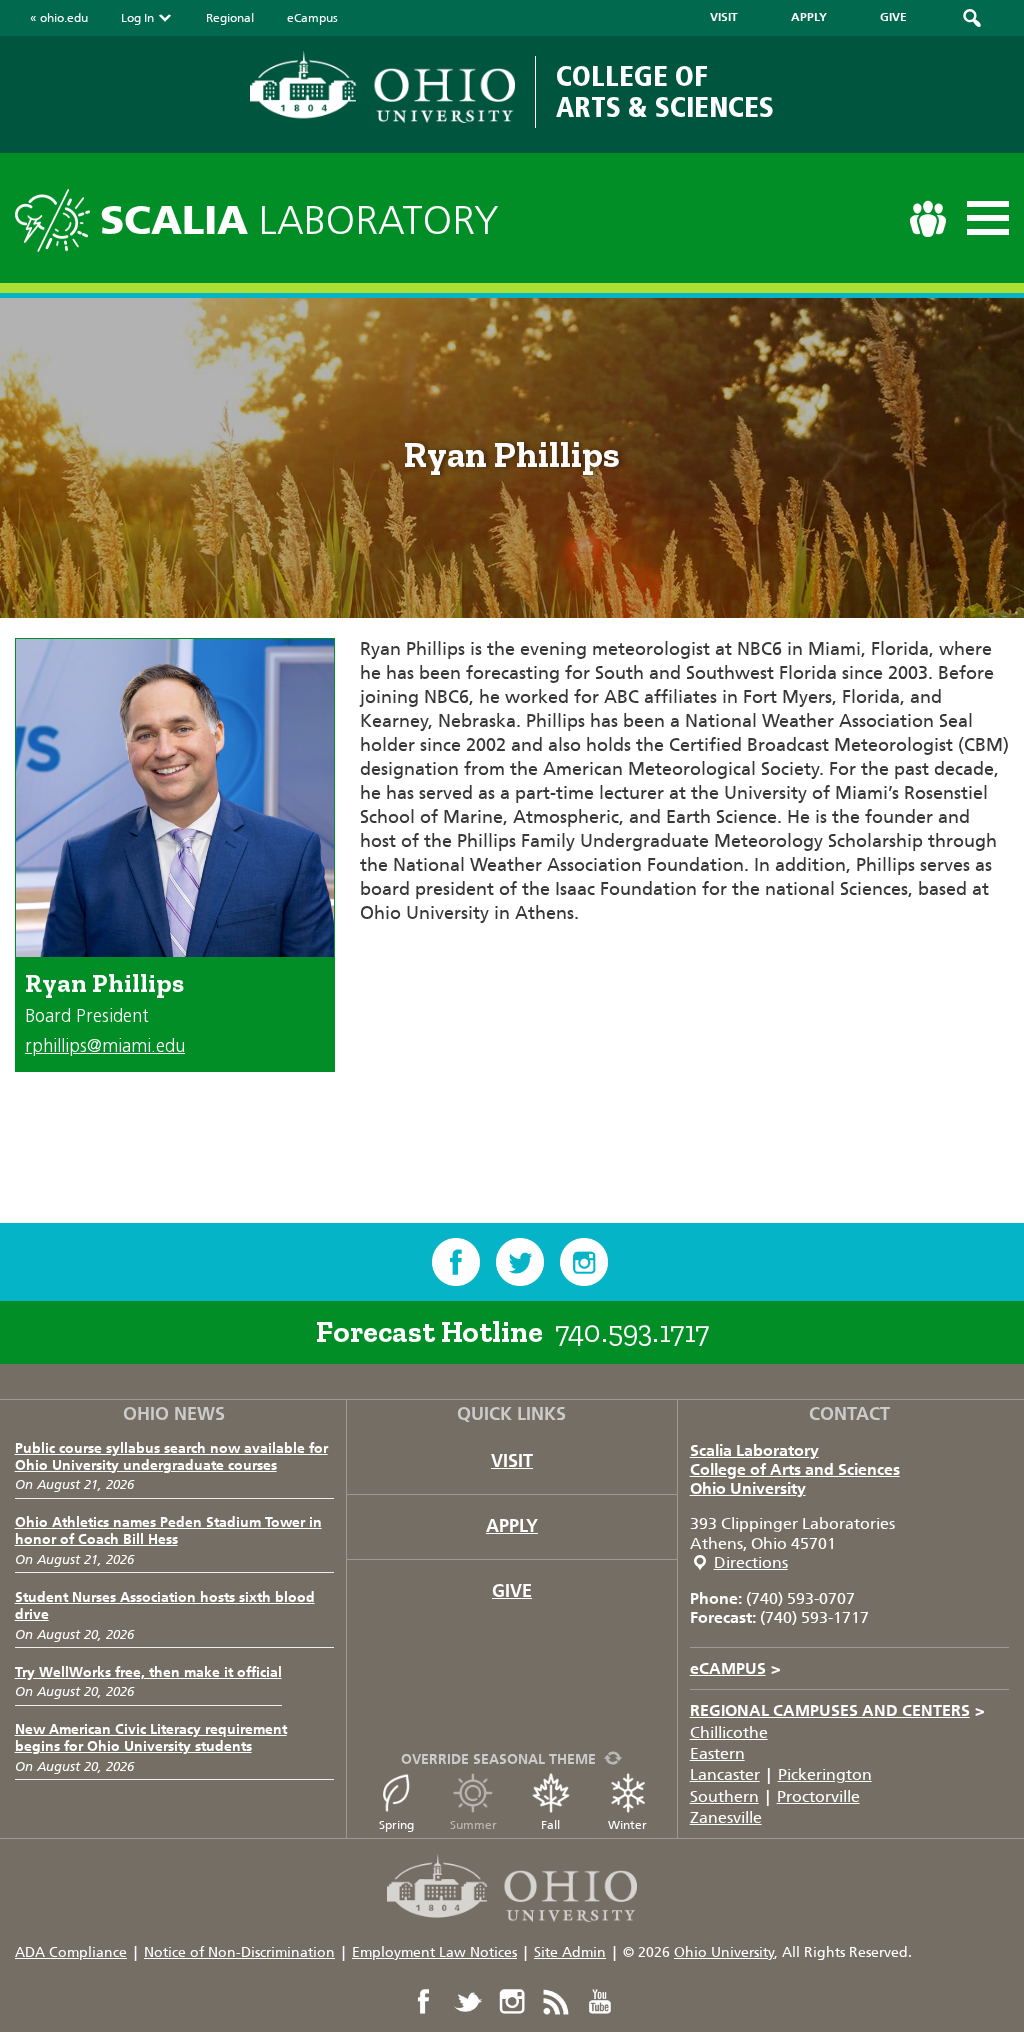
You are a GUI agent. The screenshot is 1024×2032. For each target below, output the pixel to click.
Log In (137, 18)
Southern (724, 1796)
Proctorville (818, 1796)
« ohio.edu (59, 18)
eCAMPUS (735, 1668)
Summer (473, 1825)
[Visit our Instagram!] (584, 1262)
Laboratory (299, 220)
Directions (751, 1562)
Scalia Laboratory (754, 1450)
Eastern (717, 1753)
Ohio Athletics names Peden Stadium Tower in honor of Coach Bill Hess (168, 1531)
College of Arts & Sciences (665, 91)
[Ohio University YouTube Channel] (600, 2002)
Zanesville (726, 1817)
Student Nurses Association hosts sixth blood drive (165, 1606)
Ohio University (748, 1488)
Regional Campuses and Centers (837, 1710)
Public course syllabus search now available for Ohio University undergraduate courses (171, 1457)
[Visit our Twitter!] (520, 1262)
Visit (512, 1461)
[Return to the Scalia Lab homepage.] (57, 217)
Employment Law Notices (434, 1952)
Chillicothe (729, 1732)
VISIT (724, 17)
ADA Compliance (71, 1952)
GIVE (893, 17)
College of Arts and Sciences (795, 1469)
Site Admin (570, 1952)
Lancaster (725, 1774)
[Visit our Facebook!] (456, 1262)
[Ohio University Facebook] (424, 2002)
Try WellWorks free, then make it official (148, 1672)
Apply (512, 1526)
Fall (550, 1825)
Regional (230, 18)
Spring (396, 1825)
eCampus (312, 18)
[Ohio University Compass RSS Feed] (556, 2002)
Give (512, 1591)
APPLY (809, 17)
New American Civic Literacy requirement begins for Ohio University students (151, 1738)
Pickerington (825, 1774)
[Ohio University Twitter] (468, 2002)
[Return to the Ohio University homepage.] (382, 87)
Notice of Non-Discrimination (239, 1952)
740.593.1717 (632, 1332)
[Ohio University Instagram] (512, 2002)
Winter (627, 1825)
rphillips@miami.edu (105, 1046)
